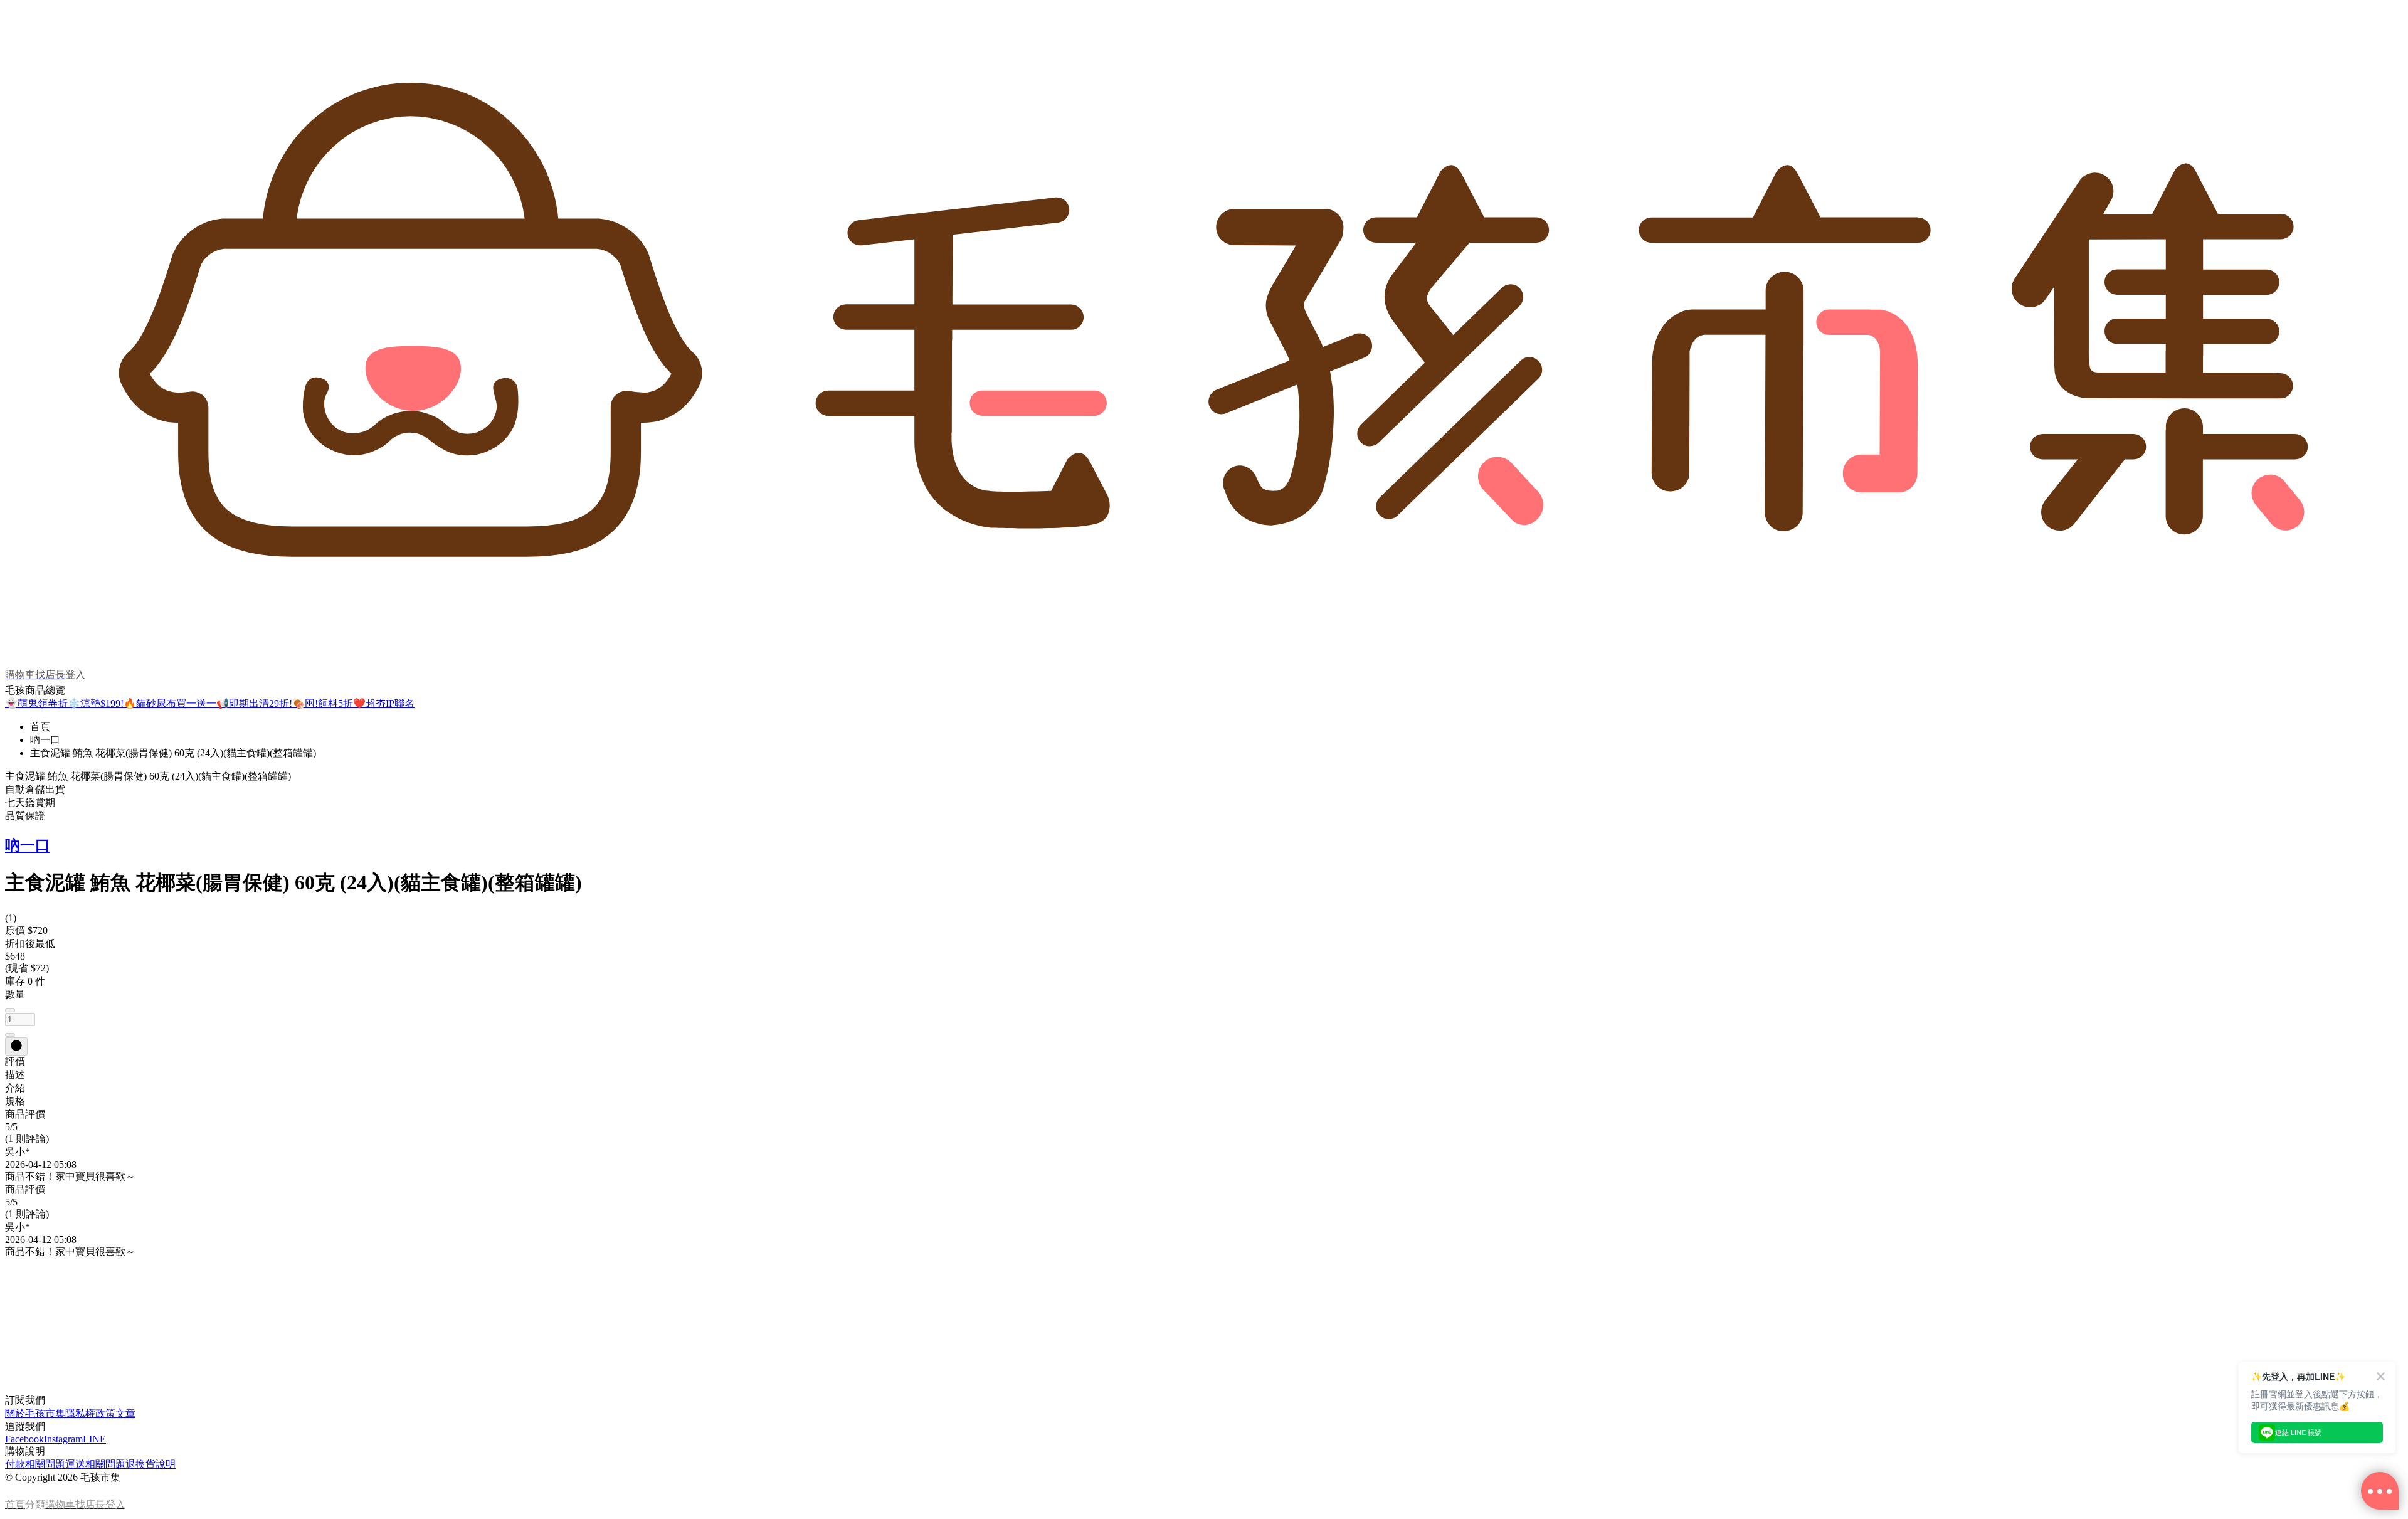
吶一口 (45, 740)
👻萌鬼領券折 (36, 703)
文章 (125, 1413)
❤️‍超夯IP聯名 (384, 703)
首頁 (40, 727)
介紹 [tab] (15, 1088)
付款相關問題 (35, 1464)
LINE (94, 1439)
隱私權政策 (90, 1413)
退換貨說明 (150, 1464)
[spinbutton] (20, 1019)
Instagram (63, 1439)
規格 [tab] (15, 1101)
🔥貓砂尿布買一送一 (170, 703)
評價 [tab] (15, 1061)
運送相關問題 (95, 1464)
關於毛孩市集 (35, 1413)
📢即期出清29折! (254, 703)
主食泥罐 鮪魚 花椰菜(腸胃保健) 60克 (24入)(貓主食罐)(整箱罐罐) (173, 753)
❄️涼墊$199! (96, 703)
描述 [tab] (15, 1075)
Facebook (24, 1439)
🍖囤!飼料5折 (323, 703)
